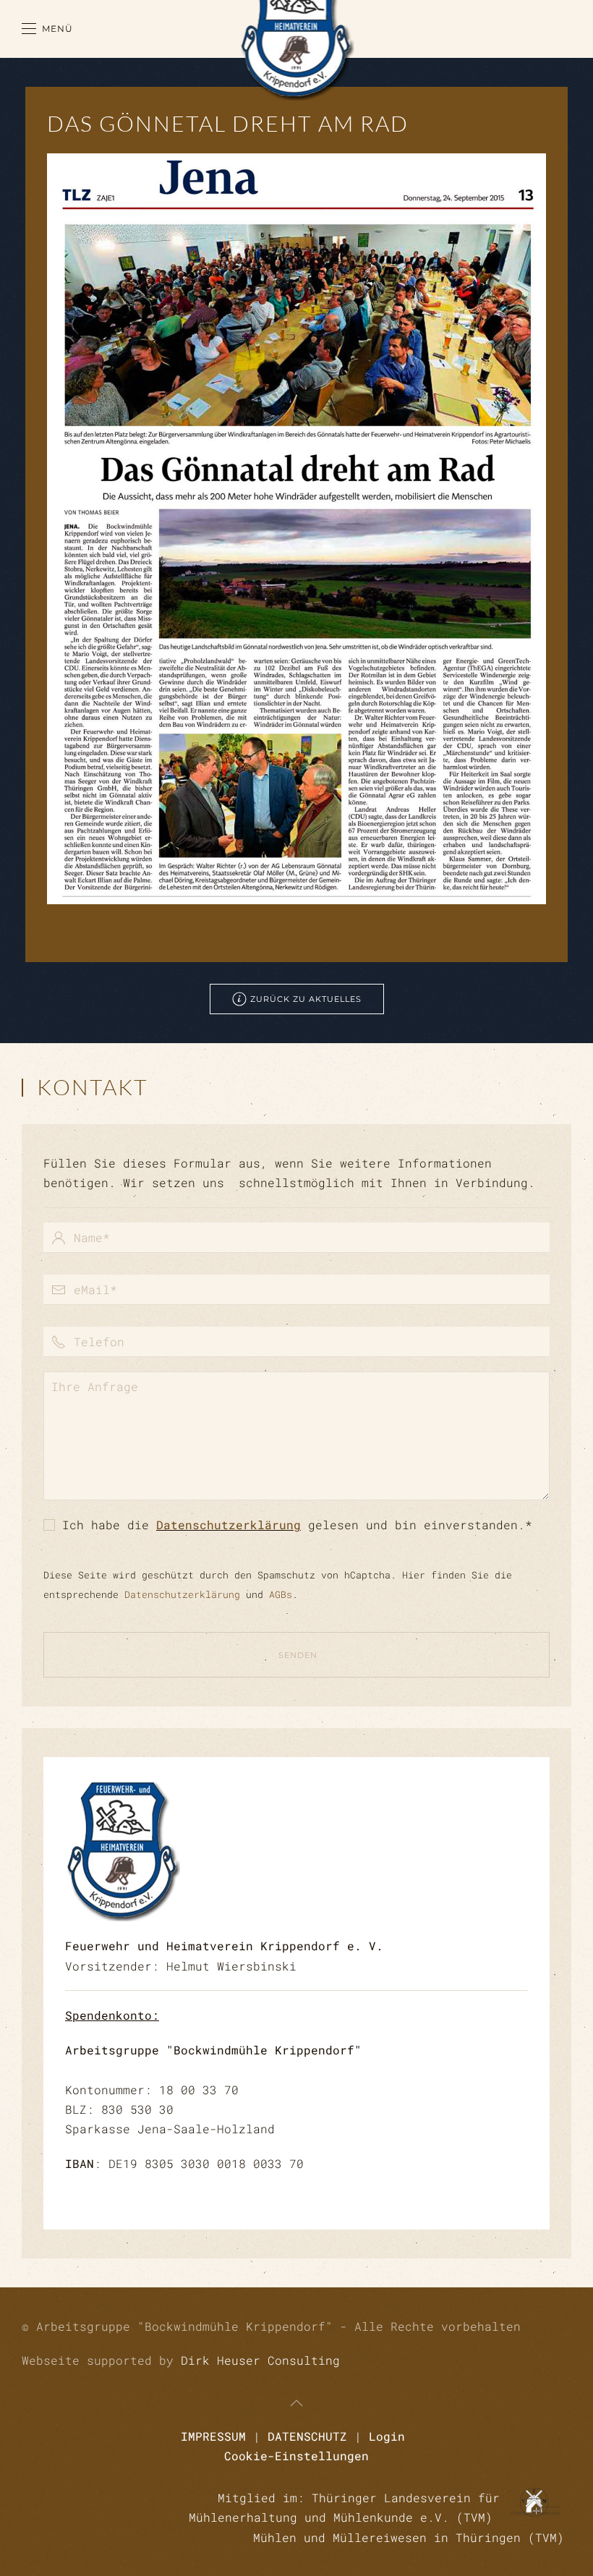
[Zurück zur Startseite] (297, 29)
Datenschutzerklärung (229, 1525)
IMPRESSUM (213, 2436)
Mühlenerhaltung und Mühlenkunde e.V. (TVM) (344, 2517)
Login (387, 2436)
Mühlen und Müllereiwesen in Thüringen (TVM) (409, 2537)
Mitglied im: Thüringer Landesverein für (359, 2498)
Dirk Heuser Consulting (260, 2360)
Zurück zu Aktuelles (306, 999)
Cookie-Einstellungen (296, 2456)
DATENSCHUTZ (307, 2436)
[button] (47, 29)
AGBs (281, 1594)
